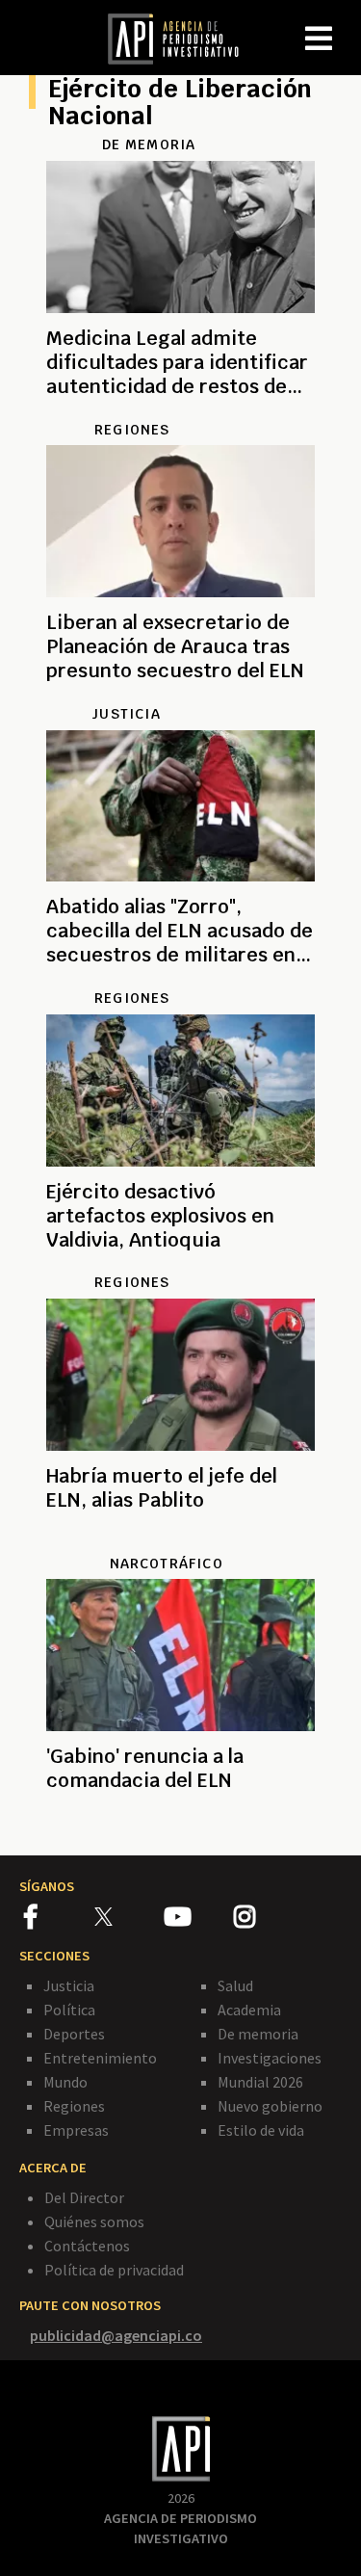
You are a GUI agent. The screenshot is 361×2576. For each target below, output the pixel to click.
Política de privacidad (114, 2270)
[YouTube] (199, 1920)
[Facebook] (59, 1920)
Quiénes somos (94, 2221)
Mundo (65, 2082)
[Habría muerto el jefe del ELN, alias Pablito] (180, 1543)
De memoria (258, 2034)
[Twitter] (128, 1917)
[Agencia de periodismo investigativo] (183, 38)
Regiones (74, 2106)
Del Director (84, 2197)
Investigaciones (270, 2058)
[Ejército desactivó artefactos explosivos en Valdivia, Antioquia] (180, 1263)
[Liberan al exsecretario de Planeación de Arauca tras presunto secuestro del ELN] (180, 694)
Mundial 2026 (260, 2082)
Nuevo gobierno (270, 2106)
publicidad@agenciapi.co (116, 2335)
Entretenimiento (100, 2058)
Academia (249, 2010)
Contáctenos (87, 2246)
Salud (235, 1985)
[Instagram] (268, 1920)
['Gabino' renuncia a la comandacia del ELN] (180, 1824)
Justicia (69, 1985)
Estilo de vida (261, 2130)
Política (69, 2010)
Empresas (76, 2130)
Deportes (74, 2034)
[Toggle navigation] (346, 23)
